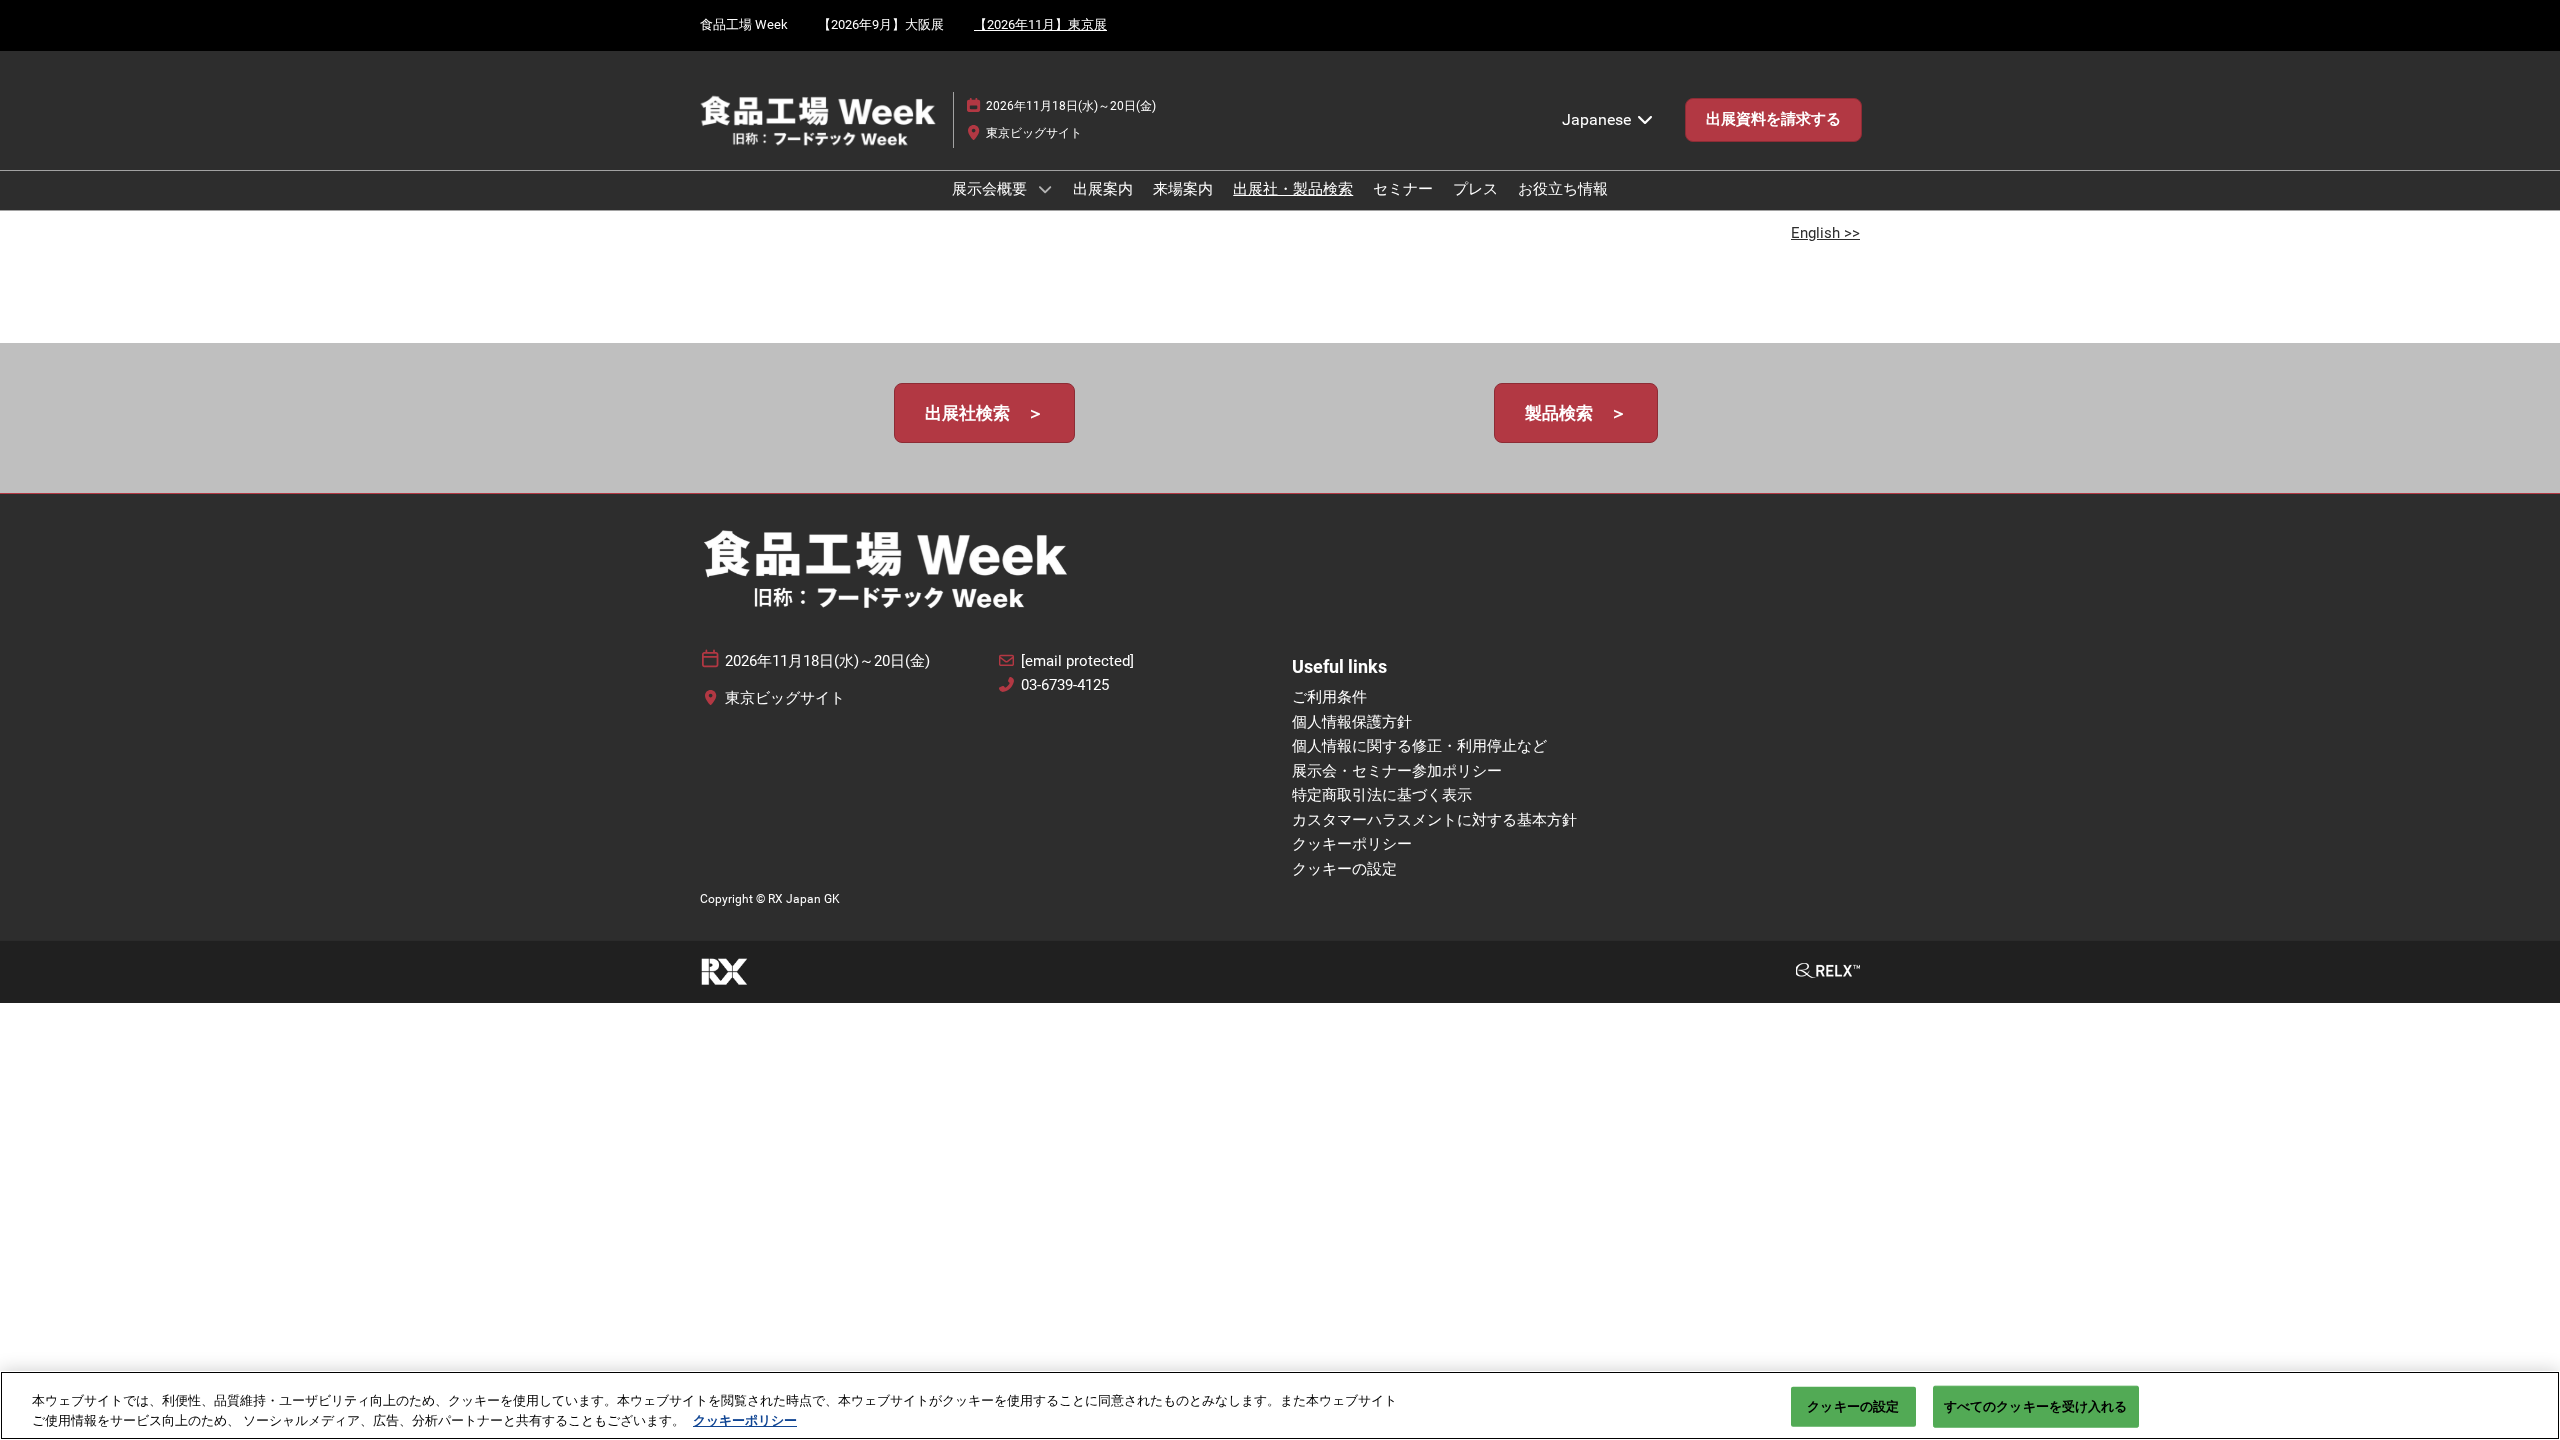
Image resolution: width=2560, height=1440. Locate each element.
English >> (1825, 233)
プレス (1475, 189)
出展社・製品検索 (1293, 189)
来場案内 (1183, 189)
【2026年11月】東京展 (1040, 24)
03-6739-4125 (1065, 685)
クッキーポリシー (745, 1419)
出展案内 (1103, 189)
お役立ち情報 (1563, 189)
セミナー (1403, 189)
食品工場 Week (744, 24)
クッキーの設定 (1853, 1406)
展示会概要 (991, 189)
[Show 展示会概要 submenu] (1045, 189)
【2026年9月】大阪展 (881, 24)
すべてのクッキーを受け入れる (2036, 1406)
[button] (1773, 120)
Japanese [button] (1598, 119)
